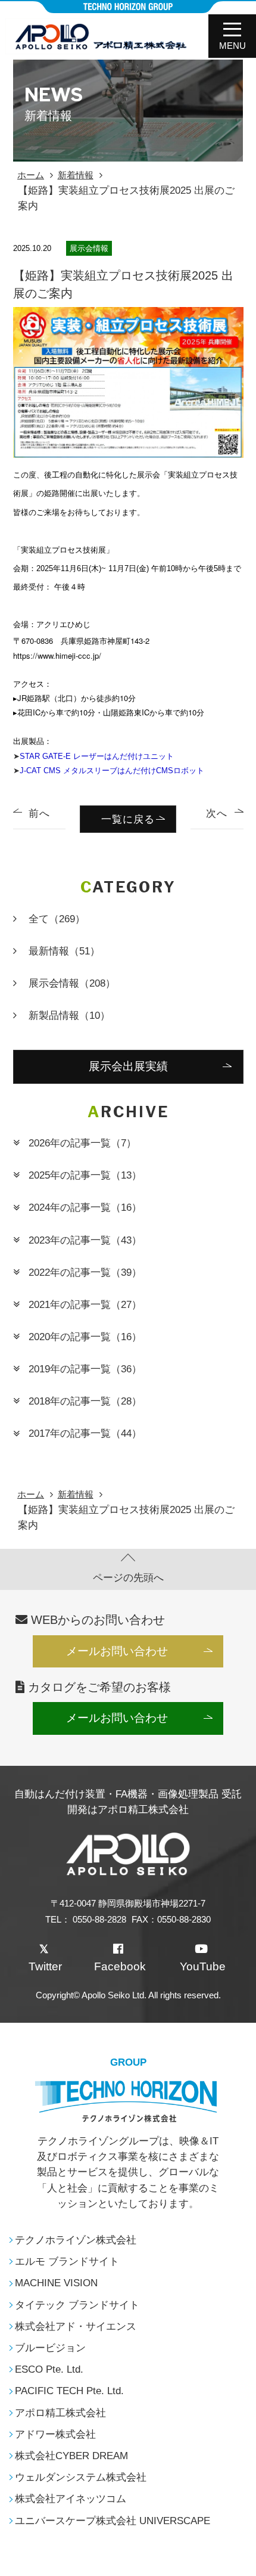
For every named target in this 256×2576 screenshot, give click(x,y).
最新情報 (64, 951)
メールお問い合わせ (117, 1651)
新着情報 (76, 175)
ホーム (31, 175)
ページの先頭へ (128, 1577)
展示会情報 (72, 983)
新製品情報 (69, 1015)
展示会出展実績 (128, 1066)
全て (57, 919)
